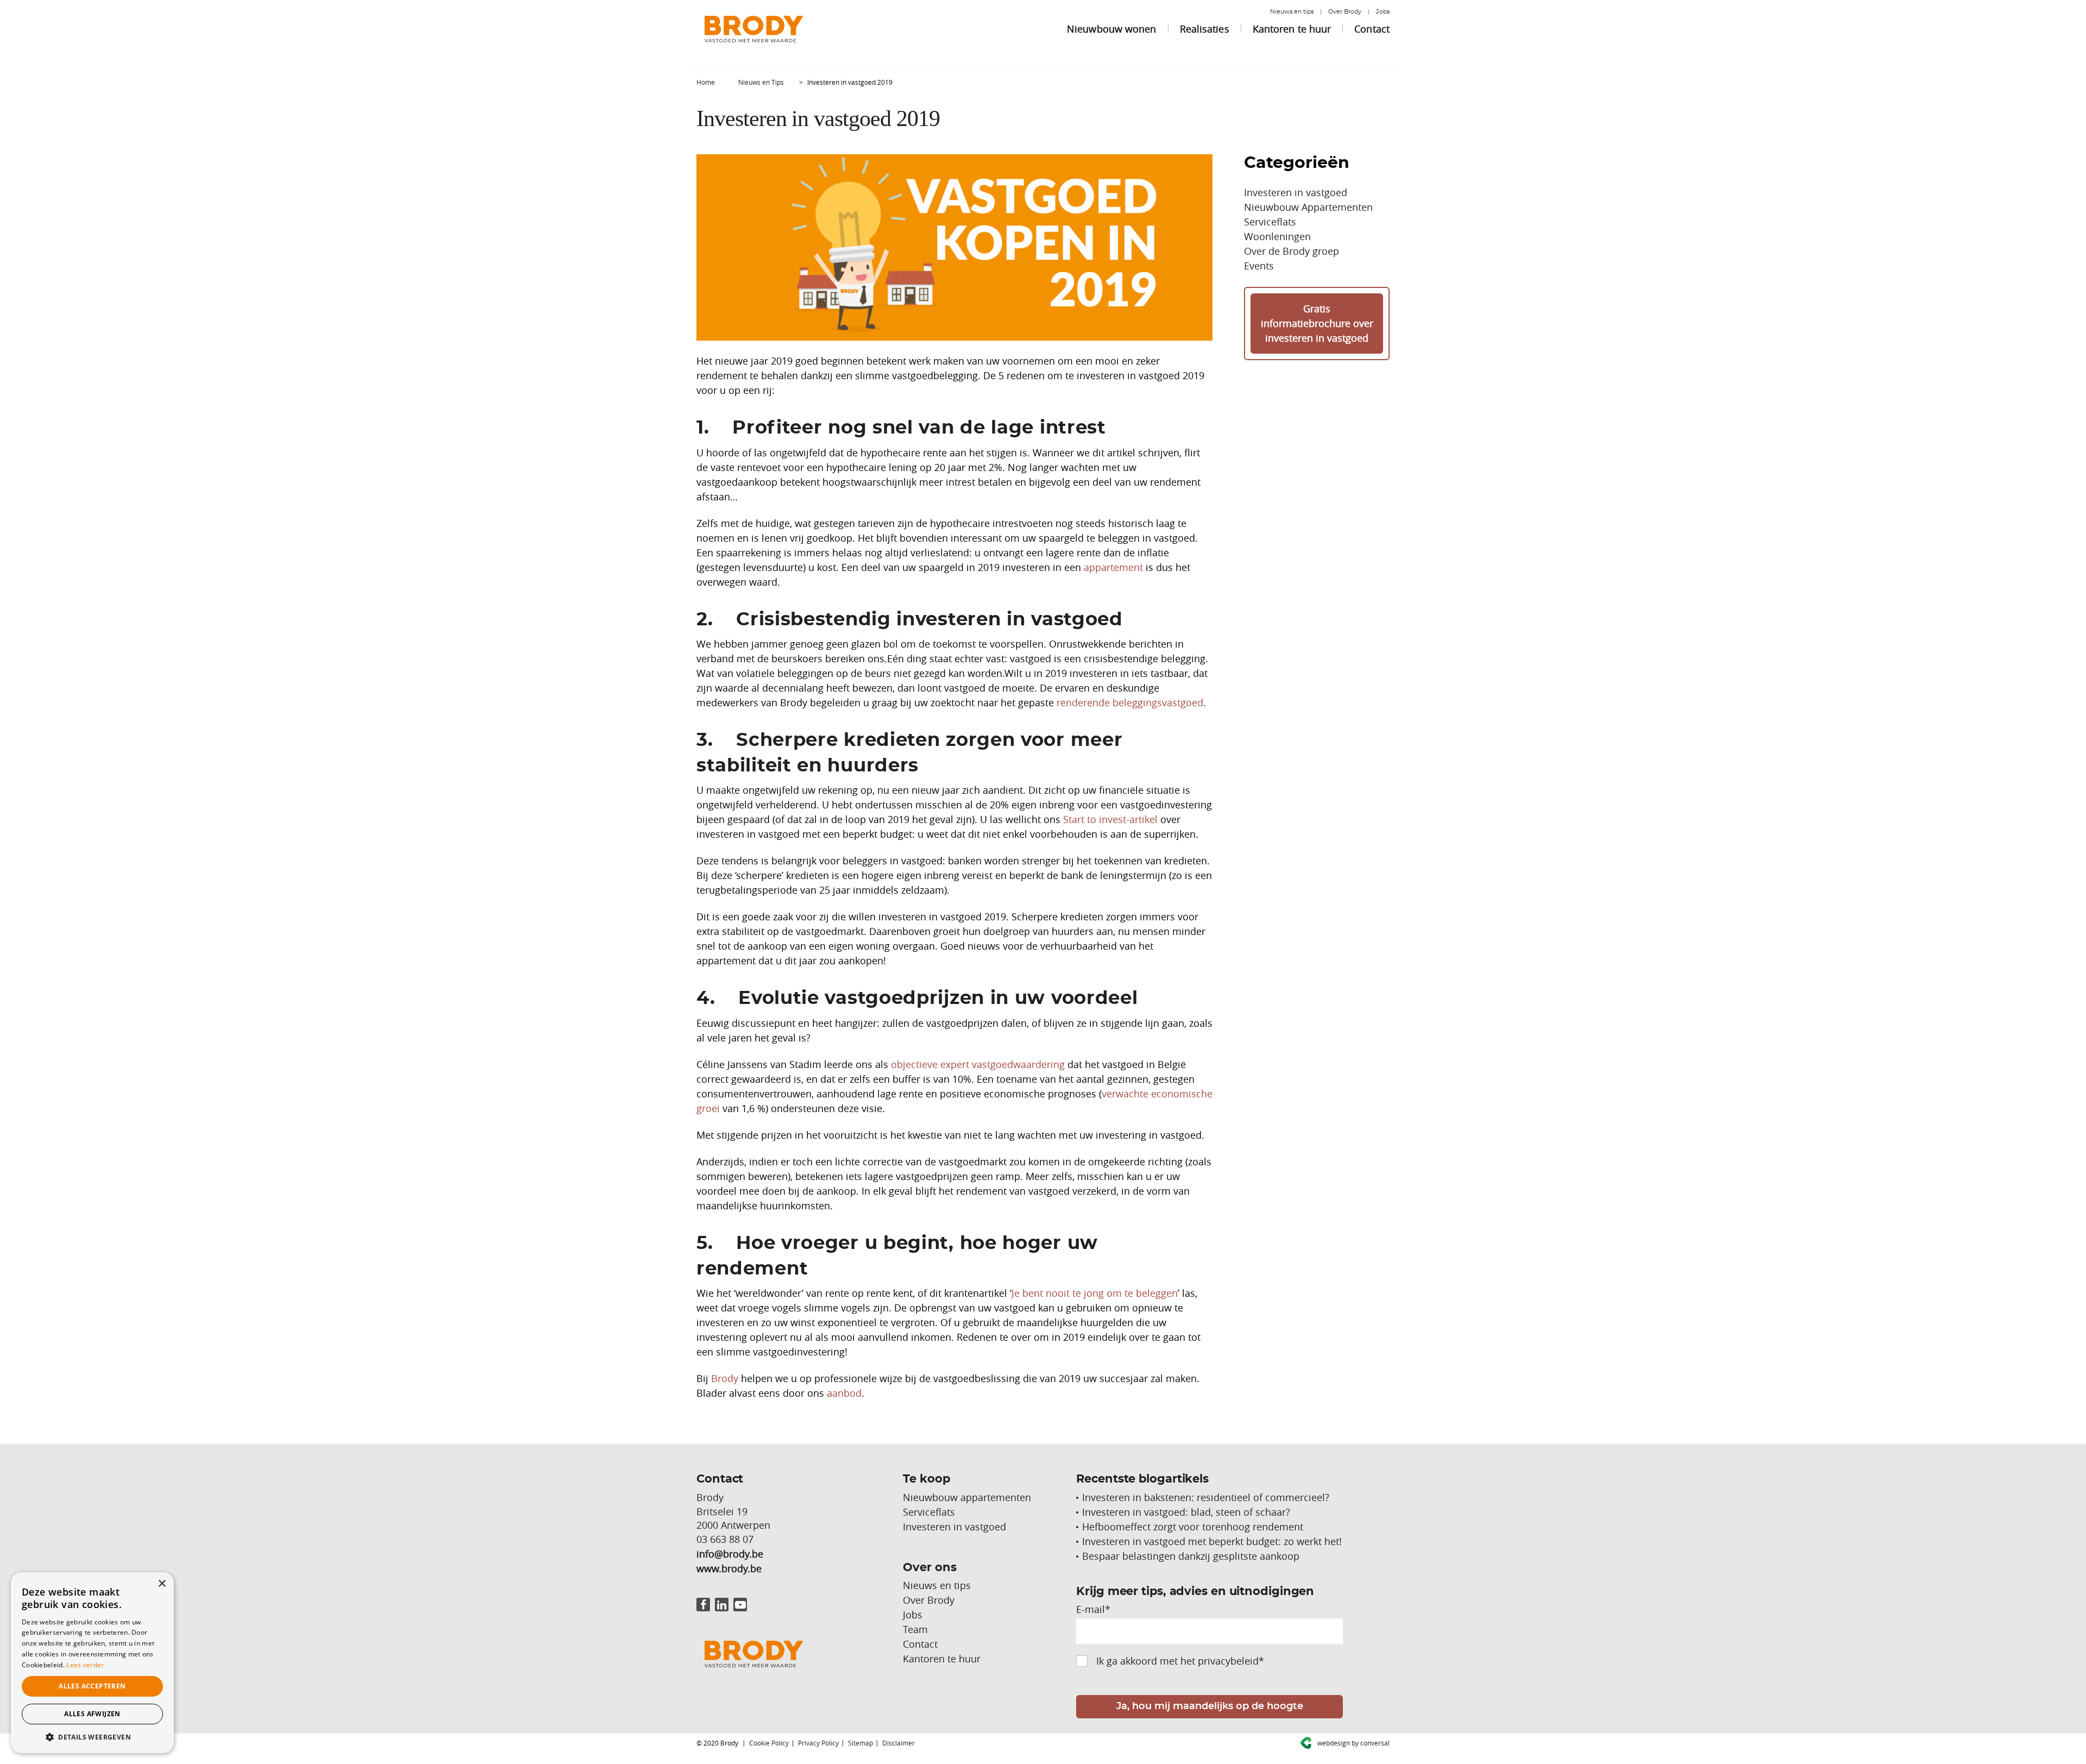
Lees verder (85, 1665)
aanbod (844, 1393)
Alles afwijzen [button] (92, 1714)
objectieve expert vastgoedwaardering (978, 1064)
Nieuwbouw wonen (1112, 29)
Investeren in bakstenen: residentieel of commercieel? (1206, 1497)
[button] (92, 1737)
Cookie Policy (769, 1743)
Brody (725, 1378)
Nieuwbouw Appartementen (1308, 207)
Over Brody (1345, 12)
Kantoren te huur (1292, 29)
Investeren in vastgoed (1296, 192)
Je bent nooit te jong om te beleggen (1095, 1293)
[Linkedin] (722, 1605)
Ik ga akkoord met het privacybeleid (1180, 1661)
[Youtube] (740, 1605)
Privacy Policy (818, 1743)
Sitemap (860, 1743)
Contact (1372, 29)
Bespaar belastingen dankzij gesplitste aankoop (1191, 1556)
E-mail (1093, 1609)
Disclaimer (899, 1743)
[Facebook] (703, 1605)
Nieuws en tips (1292, 12)
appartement (1113, 567)
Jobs (1383, 12)
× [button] (162, 1584)
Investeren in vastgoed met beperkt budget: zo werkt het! (1212, 1541)
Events (1259, 266)
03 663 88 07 (725, 1539)
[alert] (92, 1663)
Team (915, 1629)
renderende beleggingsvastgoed (1130, 702)
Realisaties (1205, 29)
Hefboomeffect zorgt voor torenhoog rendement (1193, 1527)
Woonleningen (1277, 236)
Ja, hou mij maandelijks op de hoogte (1210, 1706)
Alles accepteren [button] (92, 1686)
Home (706, 82)
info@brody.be (730, 1554)
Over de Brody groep (1292, 251)
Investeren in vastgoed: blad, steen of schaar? (1186, 1512)
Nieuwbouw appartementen (967, 1497)
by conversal (1353, 1743)
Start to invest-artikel (1110, 819)
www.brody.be (729, 1568)
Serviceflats (1270, 222)
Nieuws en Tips (761, 82)
